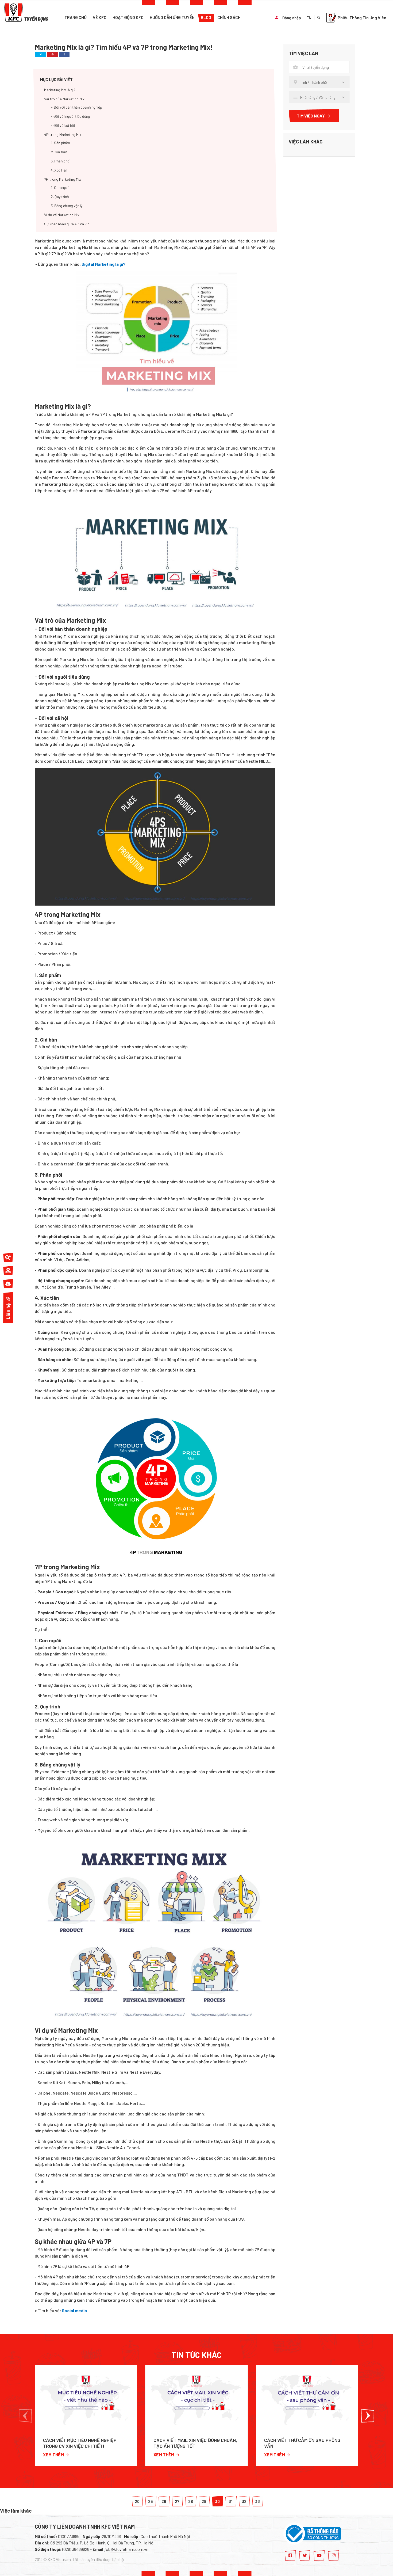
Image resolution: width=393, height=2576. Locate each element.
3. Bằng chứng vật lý (67, 206)
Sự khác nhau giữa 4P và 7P (67, 224)
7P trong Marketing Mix (63, 179)
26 (164, 2501)
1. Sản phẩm (60, 143)
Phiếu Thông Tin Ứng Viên (362, 18)
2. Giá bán (59, 152)
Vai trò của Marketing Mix (64, 99)
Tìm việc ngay (311, 116)
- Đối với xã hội (63, 125)
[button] (25, 2416)
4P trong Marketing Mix (63, 134)
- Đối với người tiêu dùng (70, 116)
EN (309, 18)
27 (177, 2501)
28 (191, 2501)
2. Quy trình (60, 197)
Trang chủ (76, 17)
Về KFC (100, 17)
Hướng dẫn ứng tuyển (172, 17)
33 (257, 2501)
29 (204, 2501)
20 (137, 2501)
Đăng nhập (292, 18)
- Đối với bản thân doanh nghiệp (77, 107)
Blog (206, 17)
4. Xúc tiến (59, 170)
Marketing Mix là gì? (60, 90)
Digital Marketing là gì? (103, 264)
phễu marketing (244, 642)
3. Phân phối (61, 161)
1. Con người (61, 187)
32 (244, 2501)
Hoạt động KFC (128, 17)
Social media (74, 2310)
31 (231, 2501)
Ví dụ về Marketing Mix (62, 215)
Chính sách (229, 17)
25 (151, 2501)
